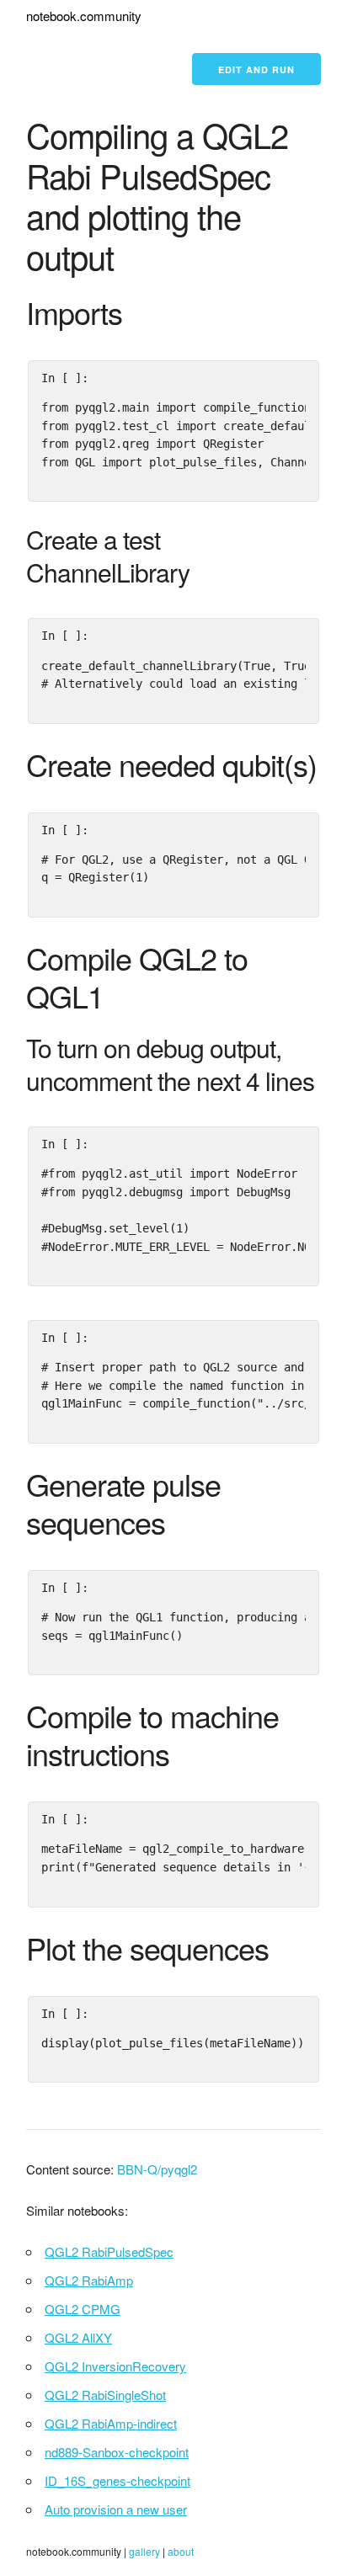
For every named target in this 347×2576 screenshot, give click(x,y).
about (181, 2551)
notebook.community (84, 16)
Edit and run (256, 69)
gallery (144, 2551)
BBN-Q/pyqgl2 (157, 2169)
